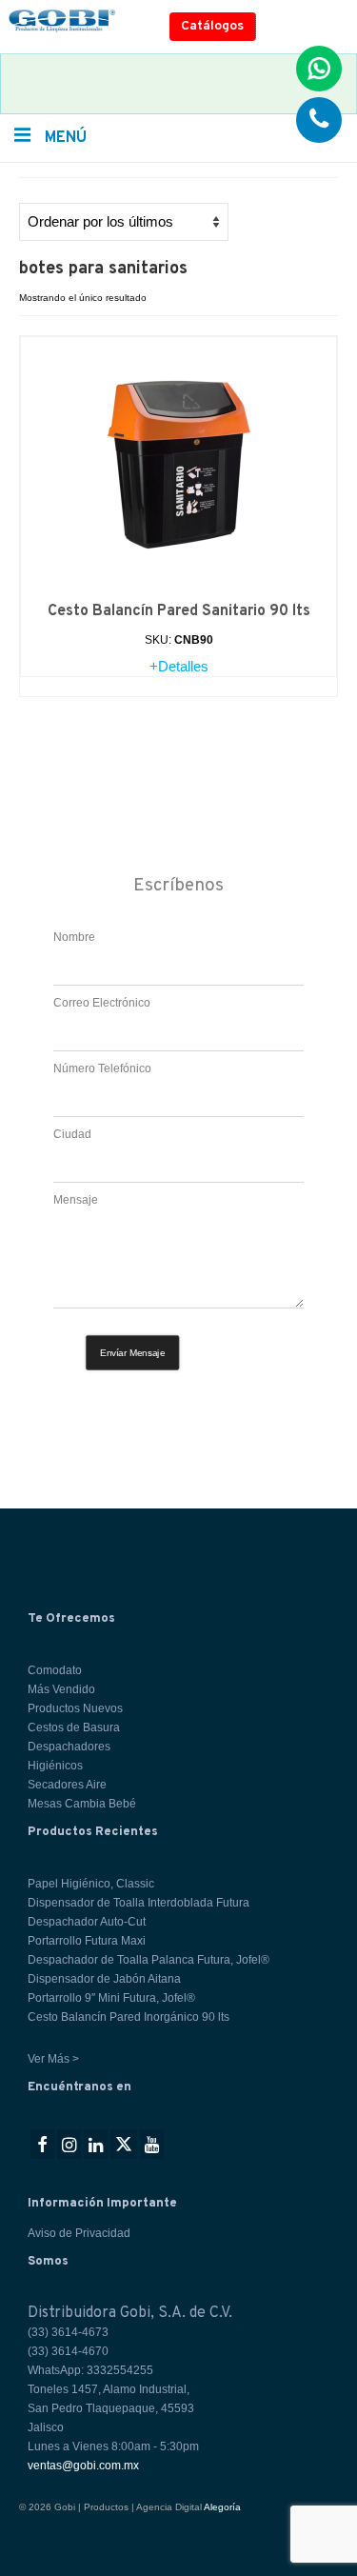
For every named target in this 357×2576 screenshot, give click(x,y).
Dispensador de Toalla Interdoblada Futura (139, 1903)
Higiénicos (55, 1766)
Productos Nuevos (75, 1708)
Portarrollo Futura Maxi (87, 1941)
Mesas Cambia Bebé (82, 1804)
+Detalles (179, 666)
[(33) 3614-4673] (319, 120)
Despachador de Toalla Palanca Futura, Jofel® (149, 1960)
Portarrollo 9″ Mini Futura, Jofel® (111, 1998)
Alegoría (222, 2507)
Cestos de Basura (74, 1727)
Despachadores (69, 1747)
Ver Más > (53, 2059)
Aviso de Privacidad (79, 2233)
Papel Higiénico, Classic (91, 1884)
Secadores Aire (67, 1785)
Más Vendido (61, 1689)
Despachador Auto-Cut (87, 1922)
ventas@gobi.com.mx (83, 2466)
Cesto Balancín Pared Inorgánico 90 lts (129, 2017)
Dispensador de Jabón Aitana (104, 1979)
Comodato (55, 1670)
